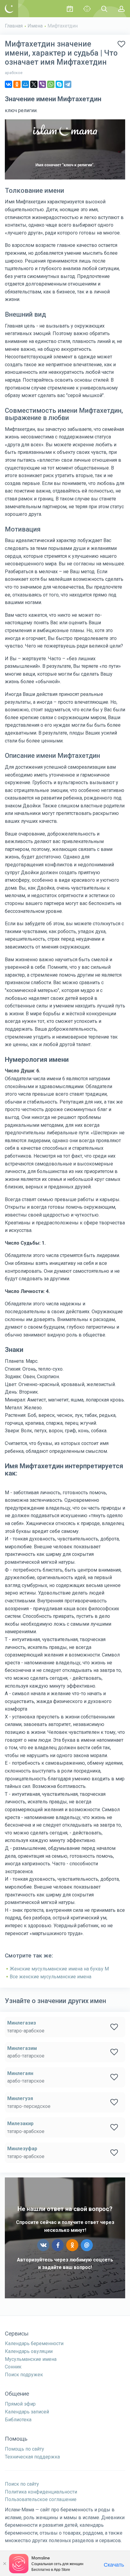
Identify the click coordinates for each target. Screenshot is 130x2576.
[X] (34, 84)
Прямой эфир (20, 2404)
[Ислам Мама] (9, 9)
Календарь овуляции (29, 2351)
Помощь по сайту (24, 2449)
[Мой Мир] (25, 84)
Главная (14, 26)
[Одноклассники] (17, 84)
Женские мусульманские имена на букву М (59, 1969)
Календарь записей (27, 2412)
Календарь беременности (34, 2343)
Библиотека (18, 2420)
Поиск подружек (24, 2375)
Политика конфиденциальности (41, 2492)
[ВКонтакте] (8, 84)
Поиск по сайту (22, 2484)
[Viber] (42, 84)
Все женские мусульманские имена (50, 1977)
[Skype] (59, 84)
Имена (35, 26)
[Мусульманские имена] (87, 9)
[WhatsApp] (51, 84)
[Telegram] (68, 84)
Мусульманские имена (31, 2359)
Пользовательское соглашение (41, 2499)
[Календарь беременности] (70, 9)
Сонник (13, 2367)
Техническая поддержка (32, 2457)
